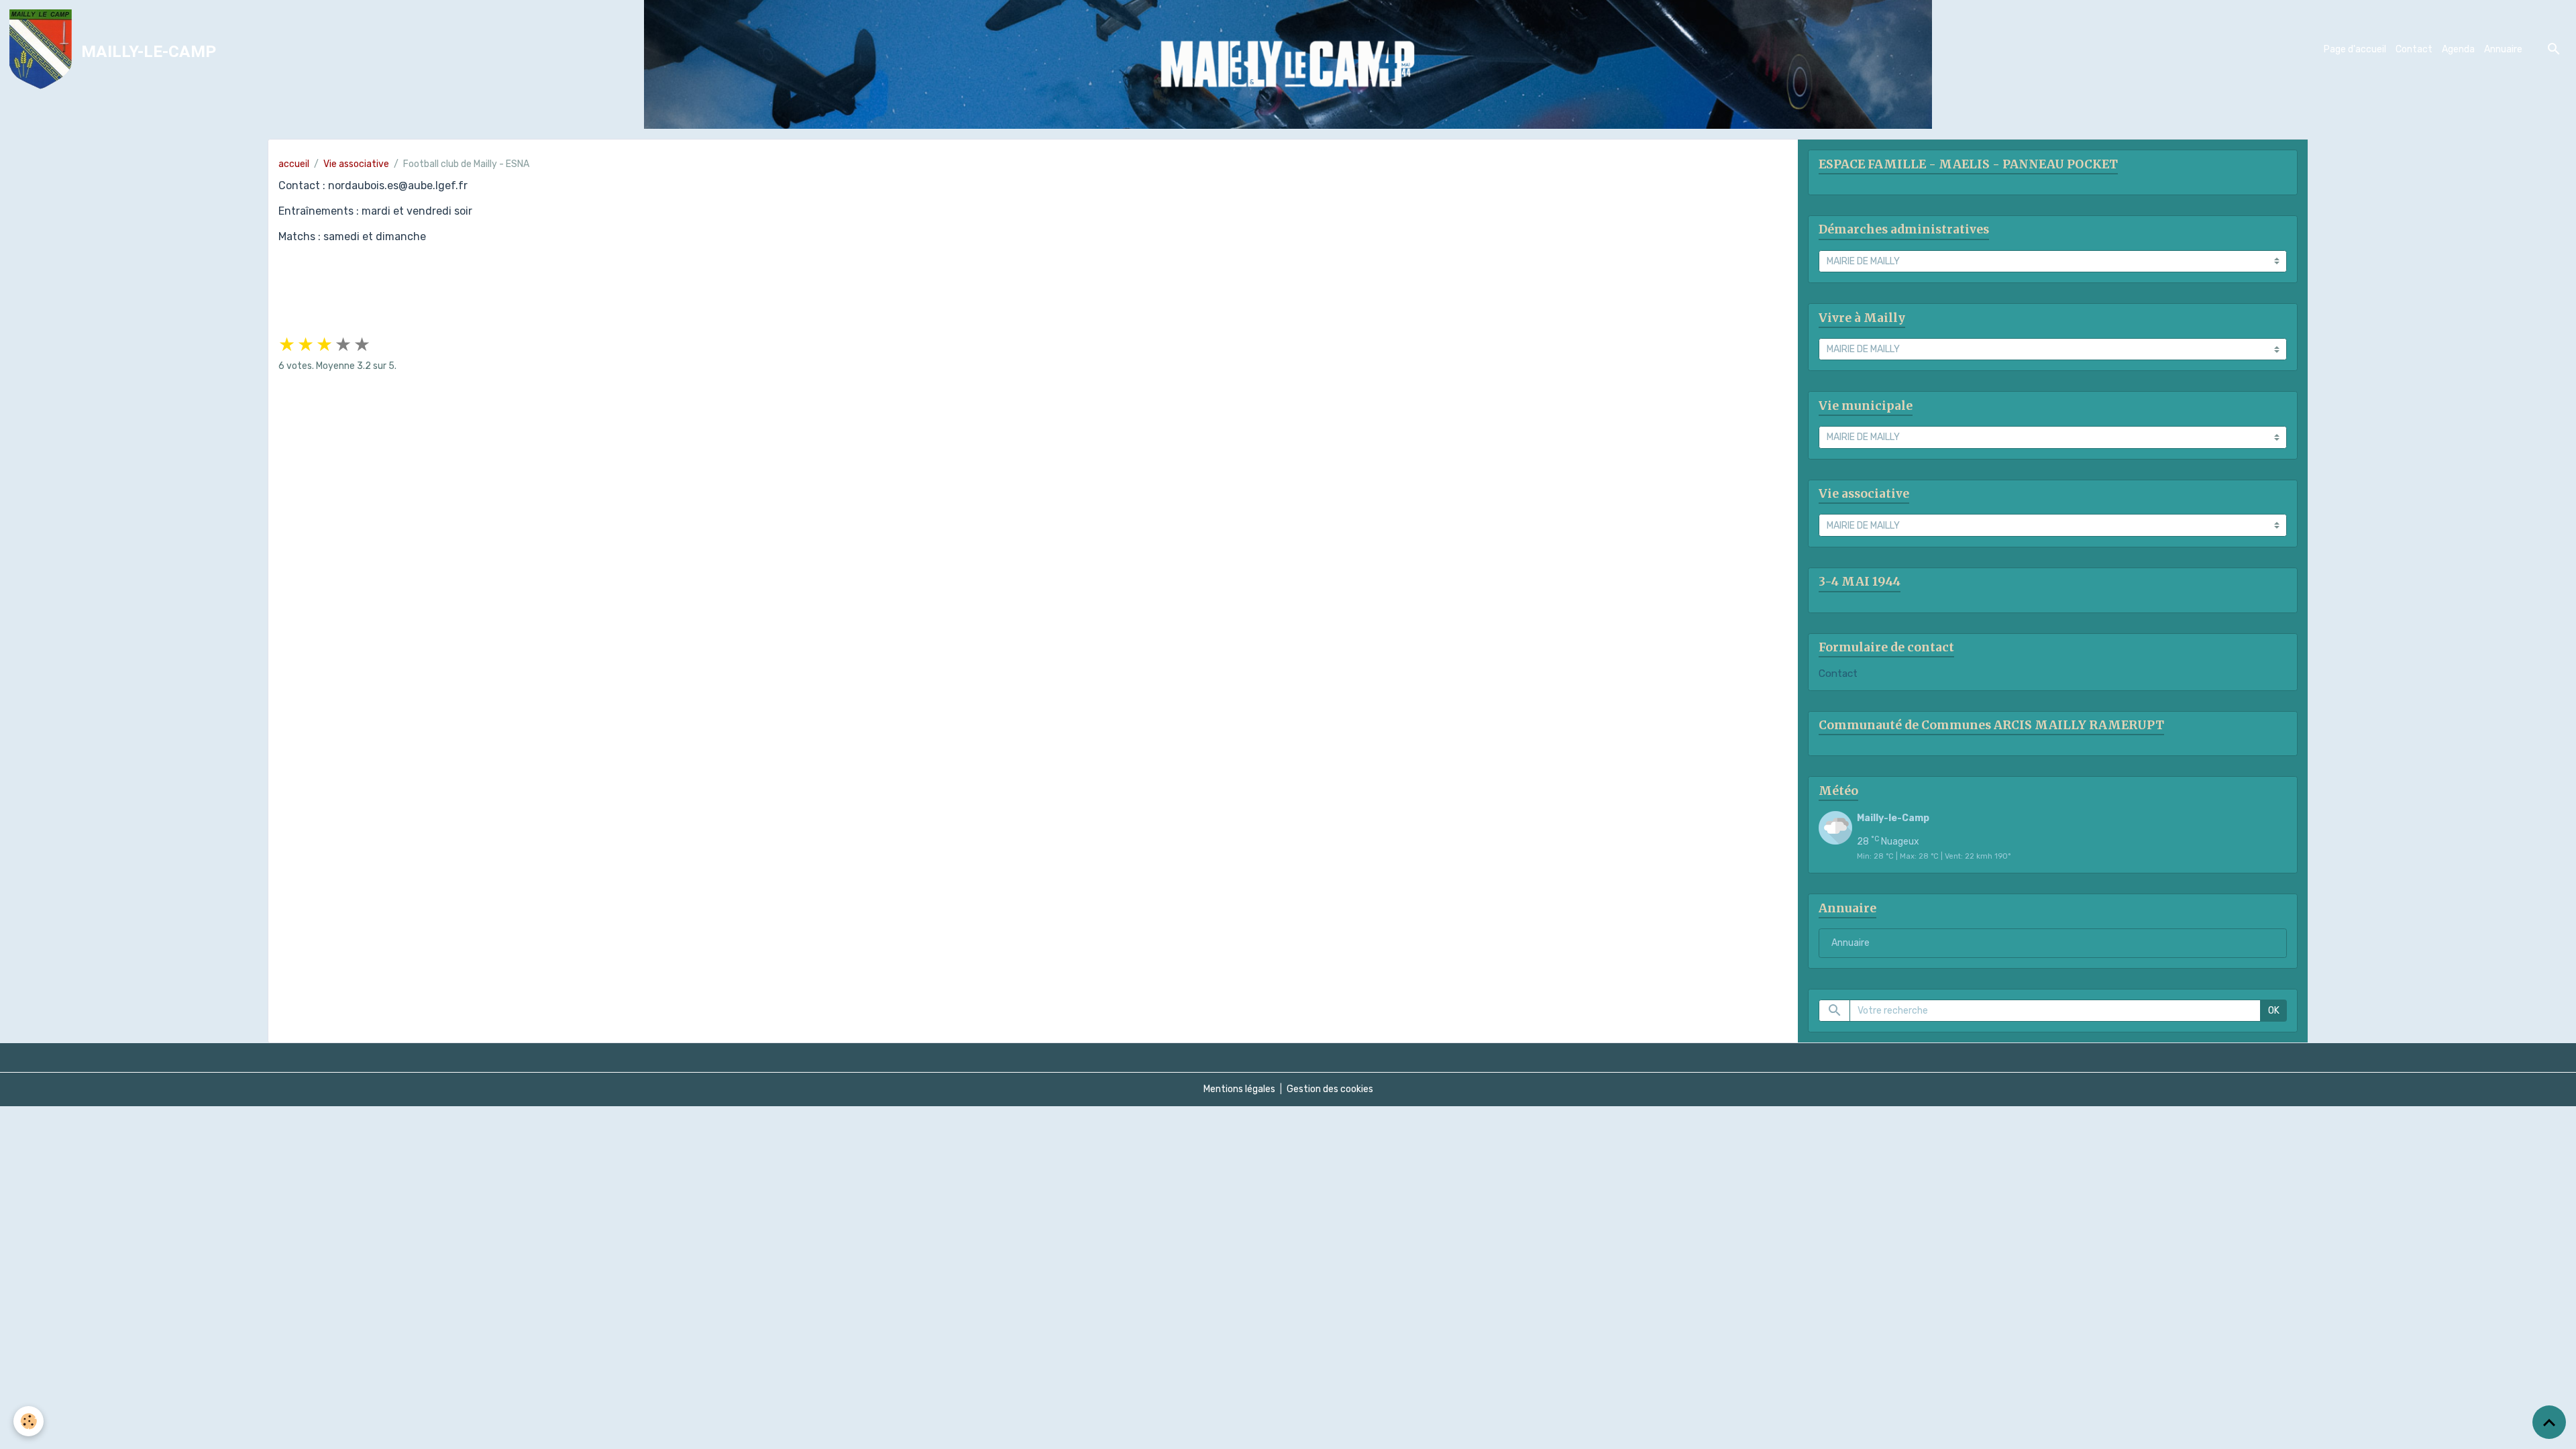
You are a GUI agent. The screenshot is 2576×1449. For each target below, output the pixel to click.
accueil (294, 164)
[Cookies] (29, 1421)
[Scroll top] (2549, 1422)
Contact (2414, 49)
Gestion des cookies (1330, 1089)
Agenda (2458, 49)
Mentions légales (1239, 1089)
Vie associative (356, 164)
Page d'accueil (2355, 49)
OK (2274, 1011)
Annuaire (2503, 49)
